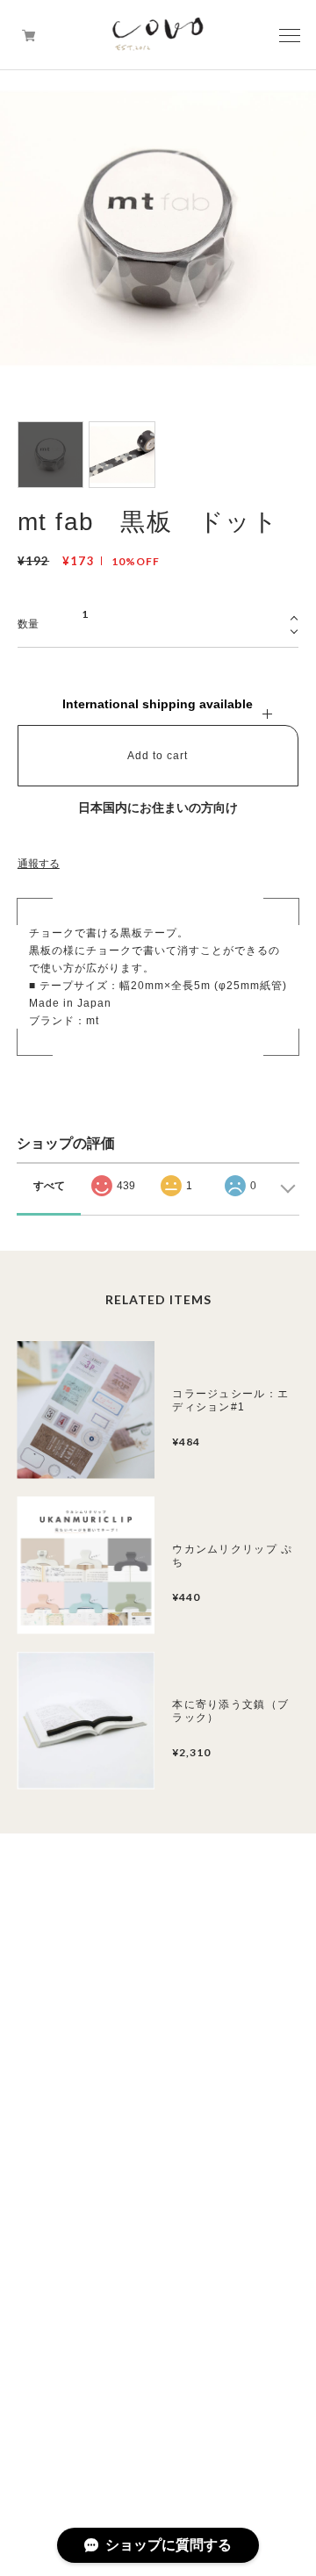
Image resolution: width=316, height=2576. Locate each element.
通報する (39, 864)
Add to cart (158, 756)
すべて (49, 1186)
